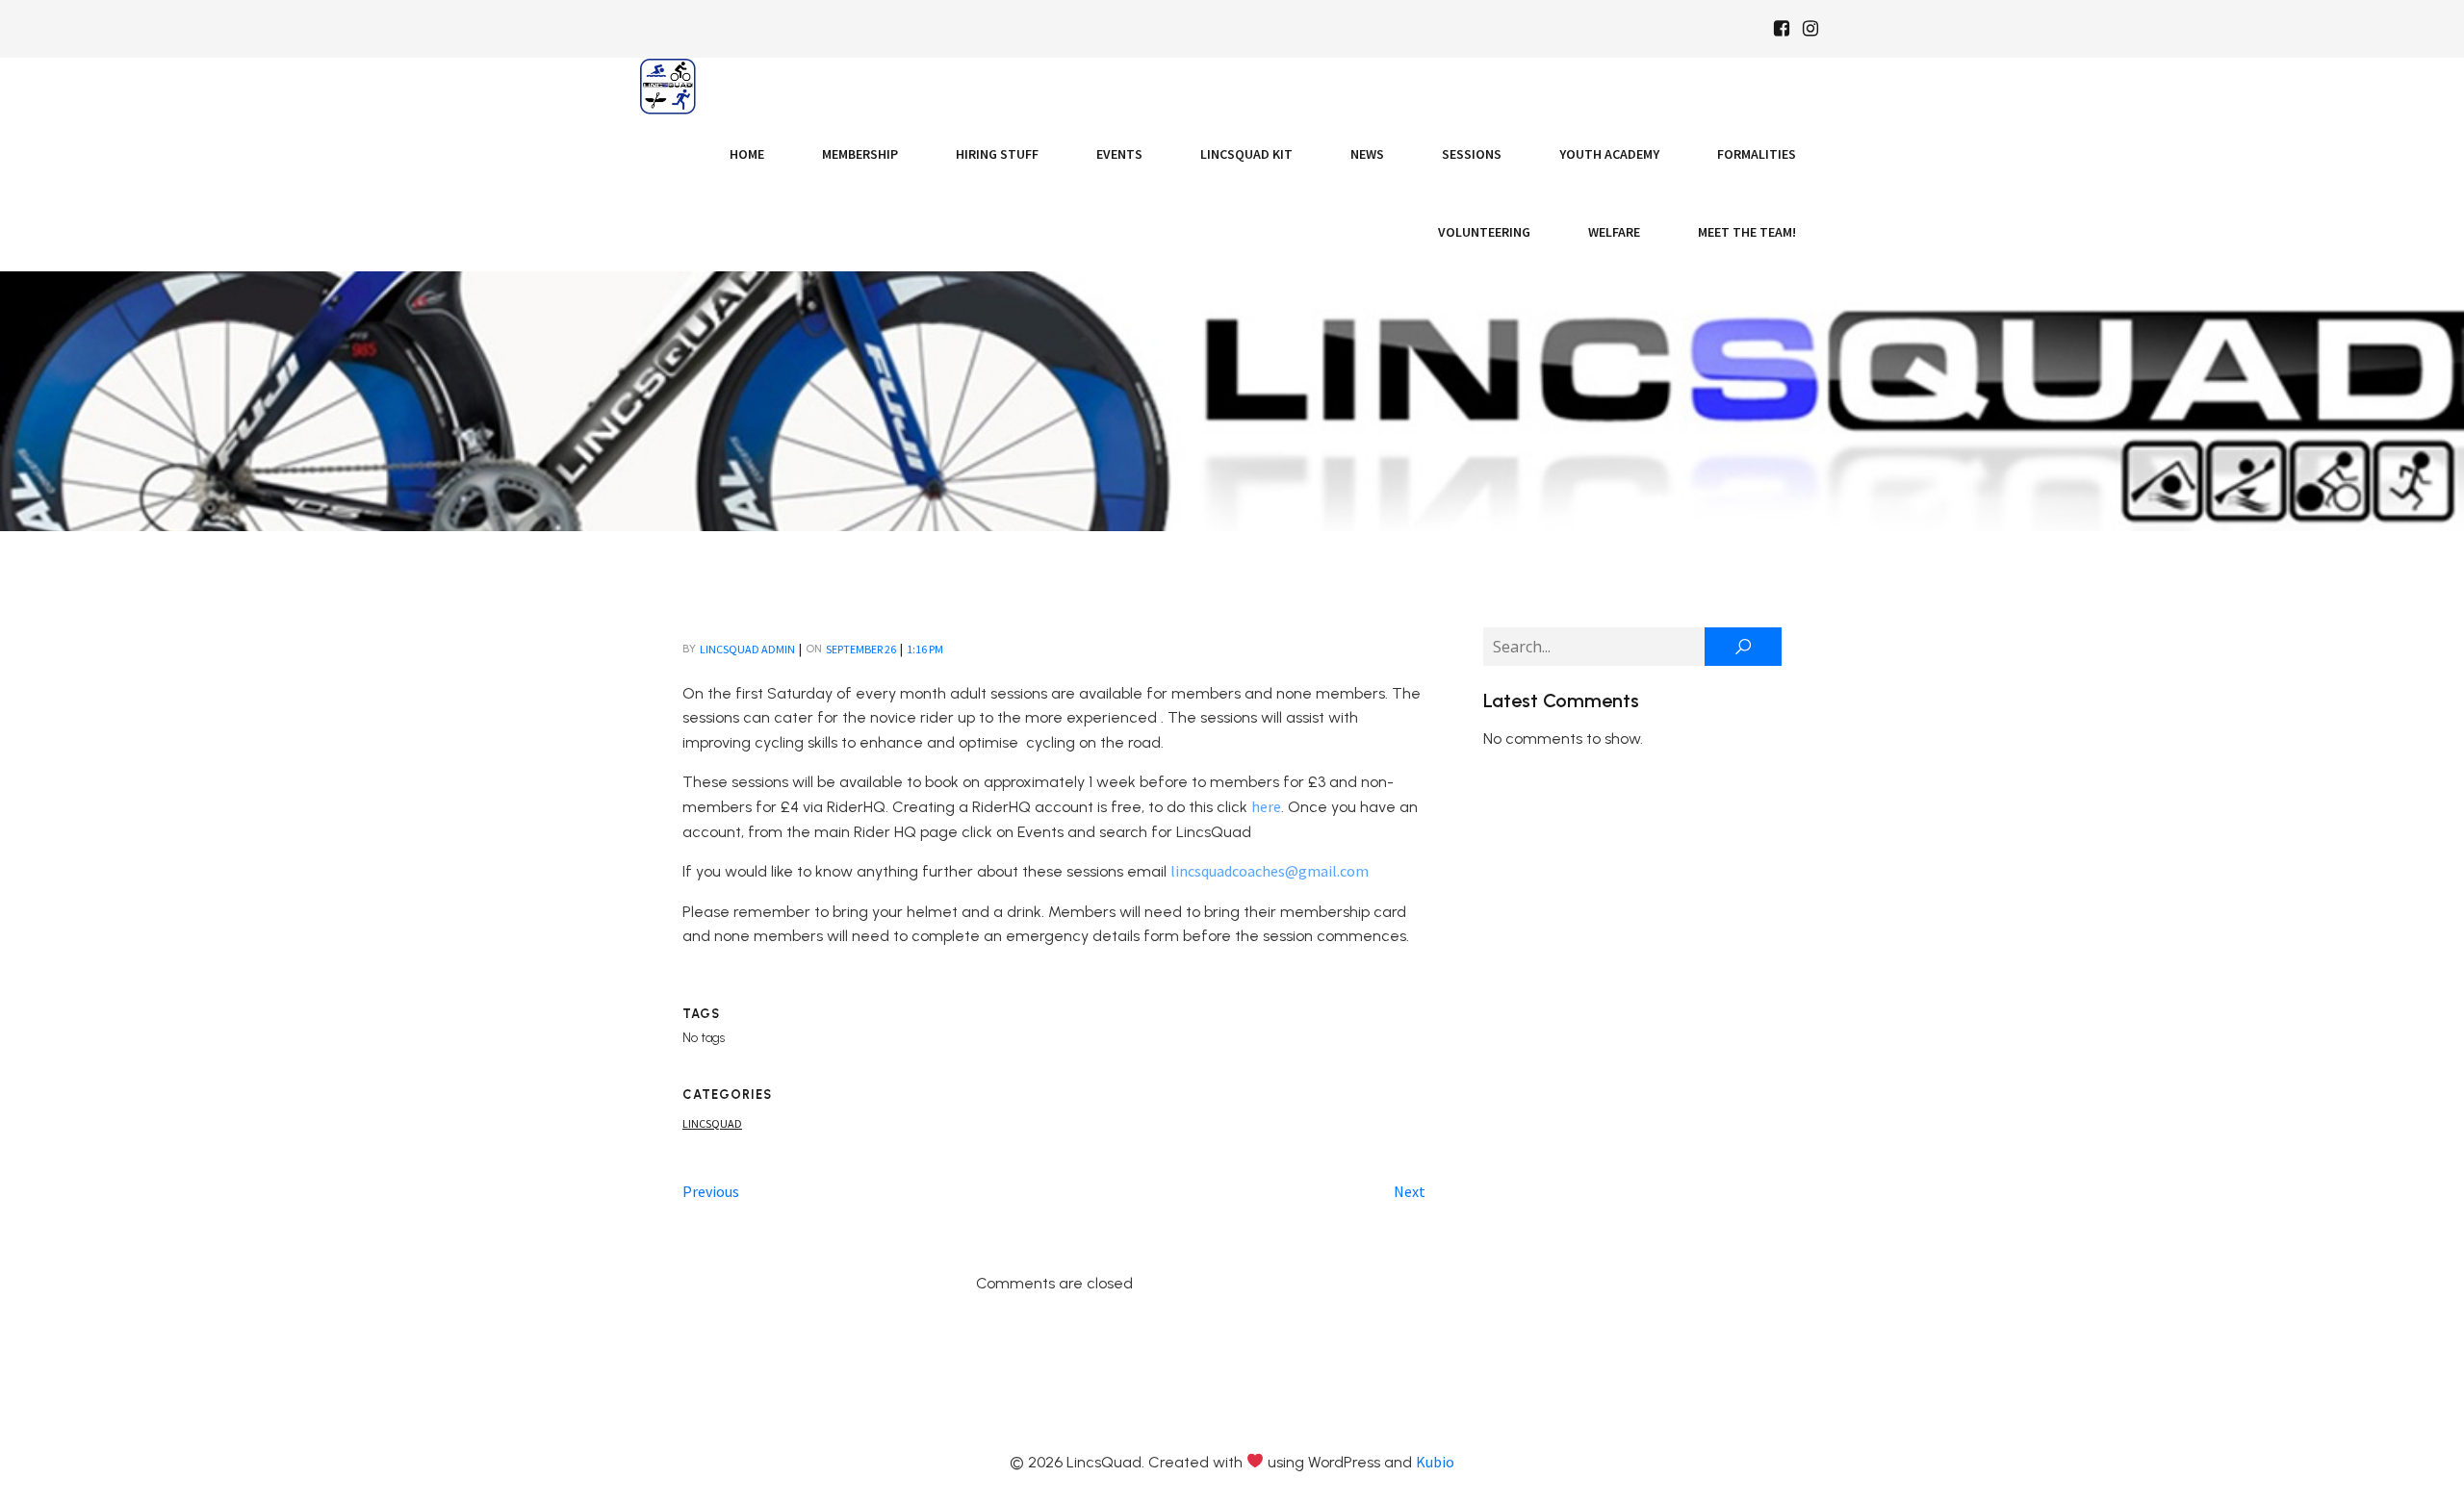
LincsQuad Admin (747, 649)
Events (1119, 154)
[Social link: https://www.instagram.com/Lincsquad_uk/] (1810, 29)
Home (747, 154)
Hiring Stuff (997, 154)
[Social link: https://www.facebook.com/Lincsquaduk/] (1782, 29)
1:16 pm (925, 649)
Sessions (1472, 154)
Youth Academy (1609, 154)
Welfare (1614, 232)
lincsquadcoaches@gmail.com (1270, 871)
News (1367, 154)
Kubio (1435, 1462)
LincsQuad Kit (1246, 154)
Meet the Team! (1747, 232)
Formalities (1757, 154)
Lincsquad (712, 1123)
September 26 (861, 649)
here (1266, 806)
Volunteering (1484, 232)
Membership (860, 154)
